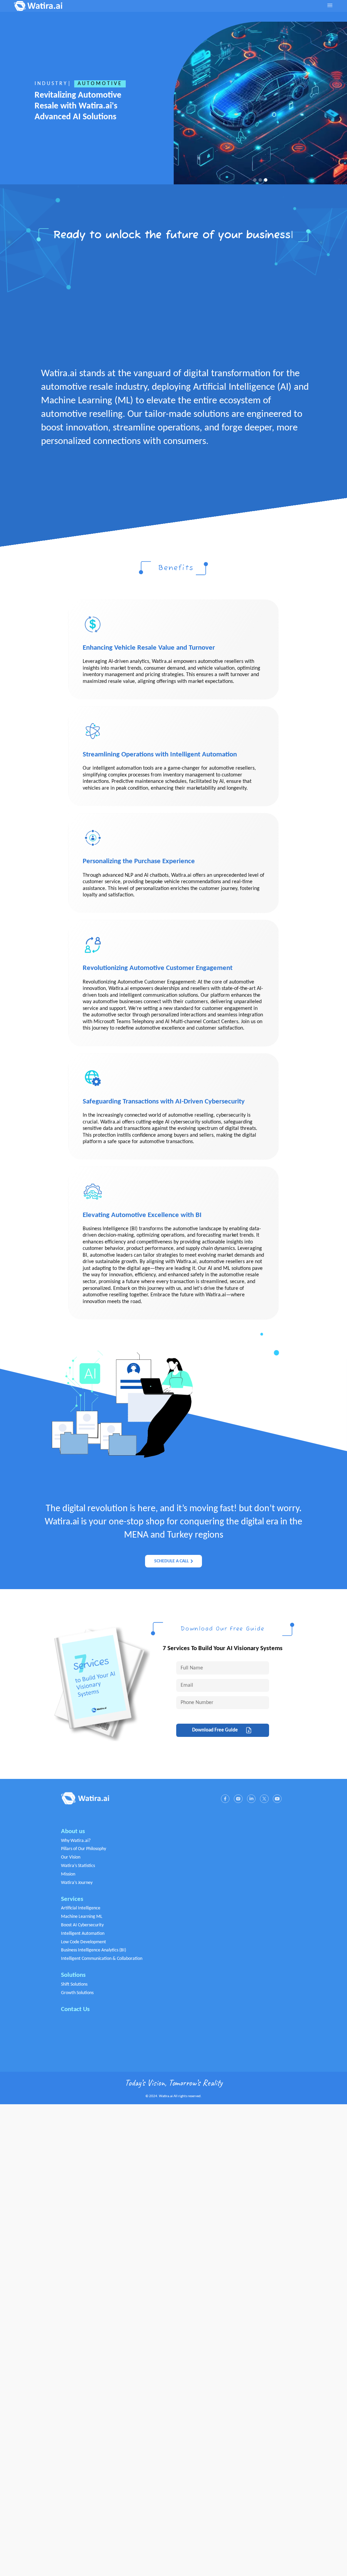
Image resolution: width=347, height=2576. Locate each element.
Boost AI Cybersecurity (82, 1925)
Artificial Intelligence (81, 1908)
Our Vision (71, 1857)
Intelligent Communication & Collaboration (102, 1959)
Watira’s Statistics (78, 1866)
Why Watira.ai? (76, 1841)
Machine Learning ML (82, 1917)
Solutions (73, 1975)
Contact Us (75, 2010)
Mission (68, 1874)
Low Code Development (84, 1942)
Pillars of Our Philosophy (84, 1849)
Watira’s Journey (77, 1883)
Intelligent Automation (83, 1934)
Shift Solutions (74, 1984)
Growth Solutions (77, 1993)
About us (73, 1832)
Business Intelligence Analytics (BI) (94, 1950)
